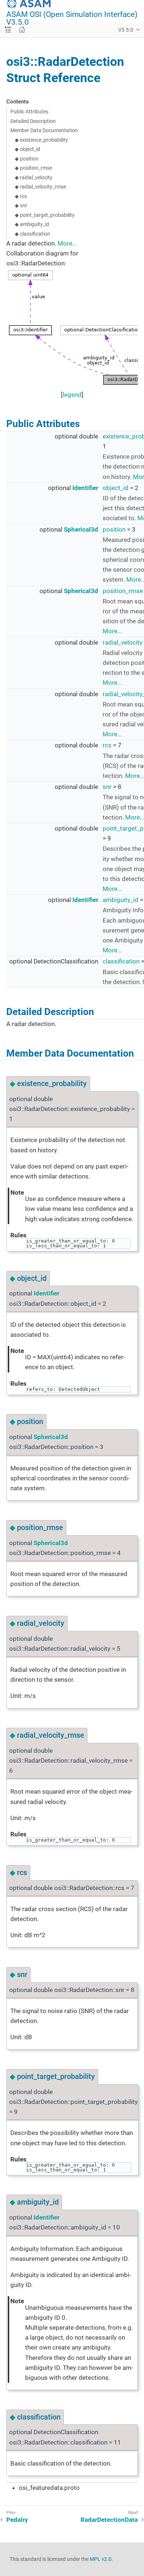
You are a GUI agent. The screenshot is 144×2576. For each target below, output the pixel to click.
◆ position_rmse (33, 168)
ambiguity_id (121, 900)
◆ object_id (28, 149)
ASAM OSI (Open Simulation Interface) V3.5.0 (72, 18)
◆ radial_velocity (34, 177)
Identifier (85, 488)
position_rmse (123, 591)
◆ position (27, 159)
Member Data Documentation (44, 130)
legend (72, 395)
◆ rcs (21, 196)
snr (107, 787)
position (114, 529)
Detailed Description (33, 121)
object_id (116, 488)
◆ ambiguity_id (32, 224)
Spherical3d (81, 529)
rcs (107, 745)
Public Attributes (29, 112)
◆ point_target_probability (45, 215)
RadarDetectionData (109, 2520)
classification (121, 961)
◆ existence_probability (41, 140)
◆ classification (32, 234)
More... (67, 243)
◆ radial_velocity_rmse (40, 187)
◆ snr (21, 205)
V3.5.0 (126, 30)
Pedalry (17, 2520)
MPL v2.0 (101, 2559)
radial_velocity (123, 642)
